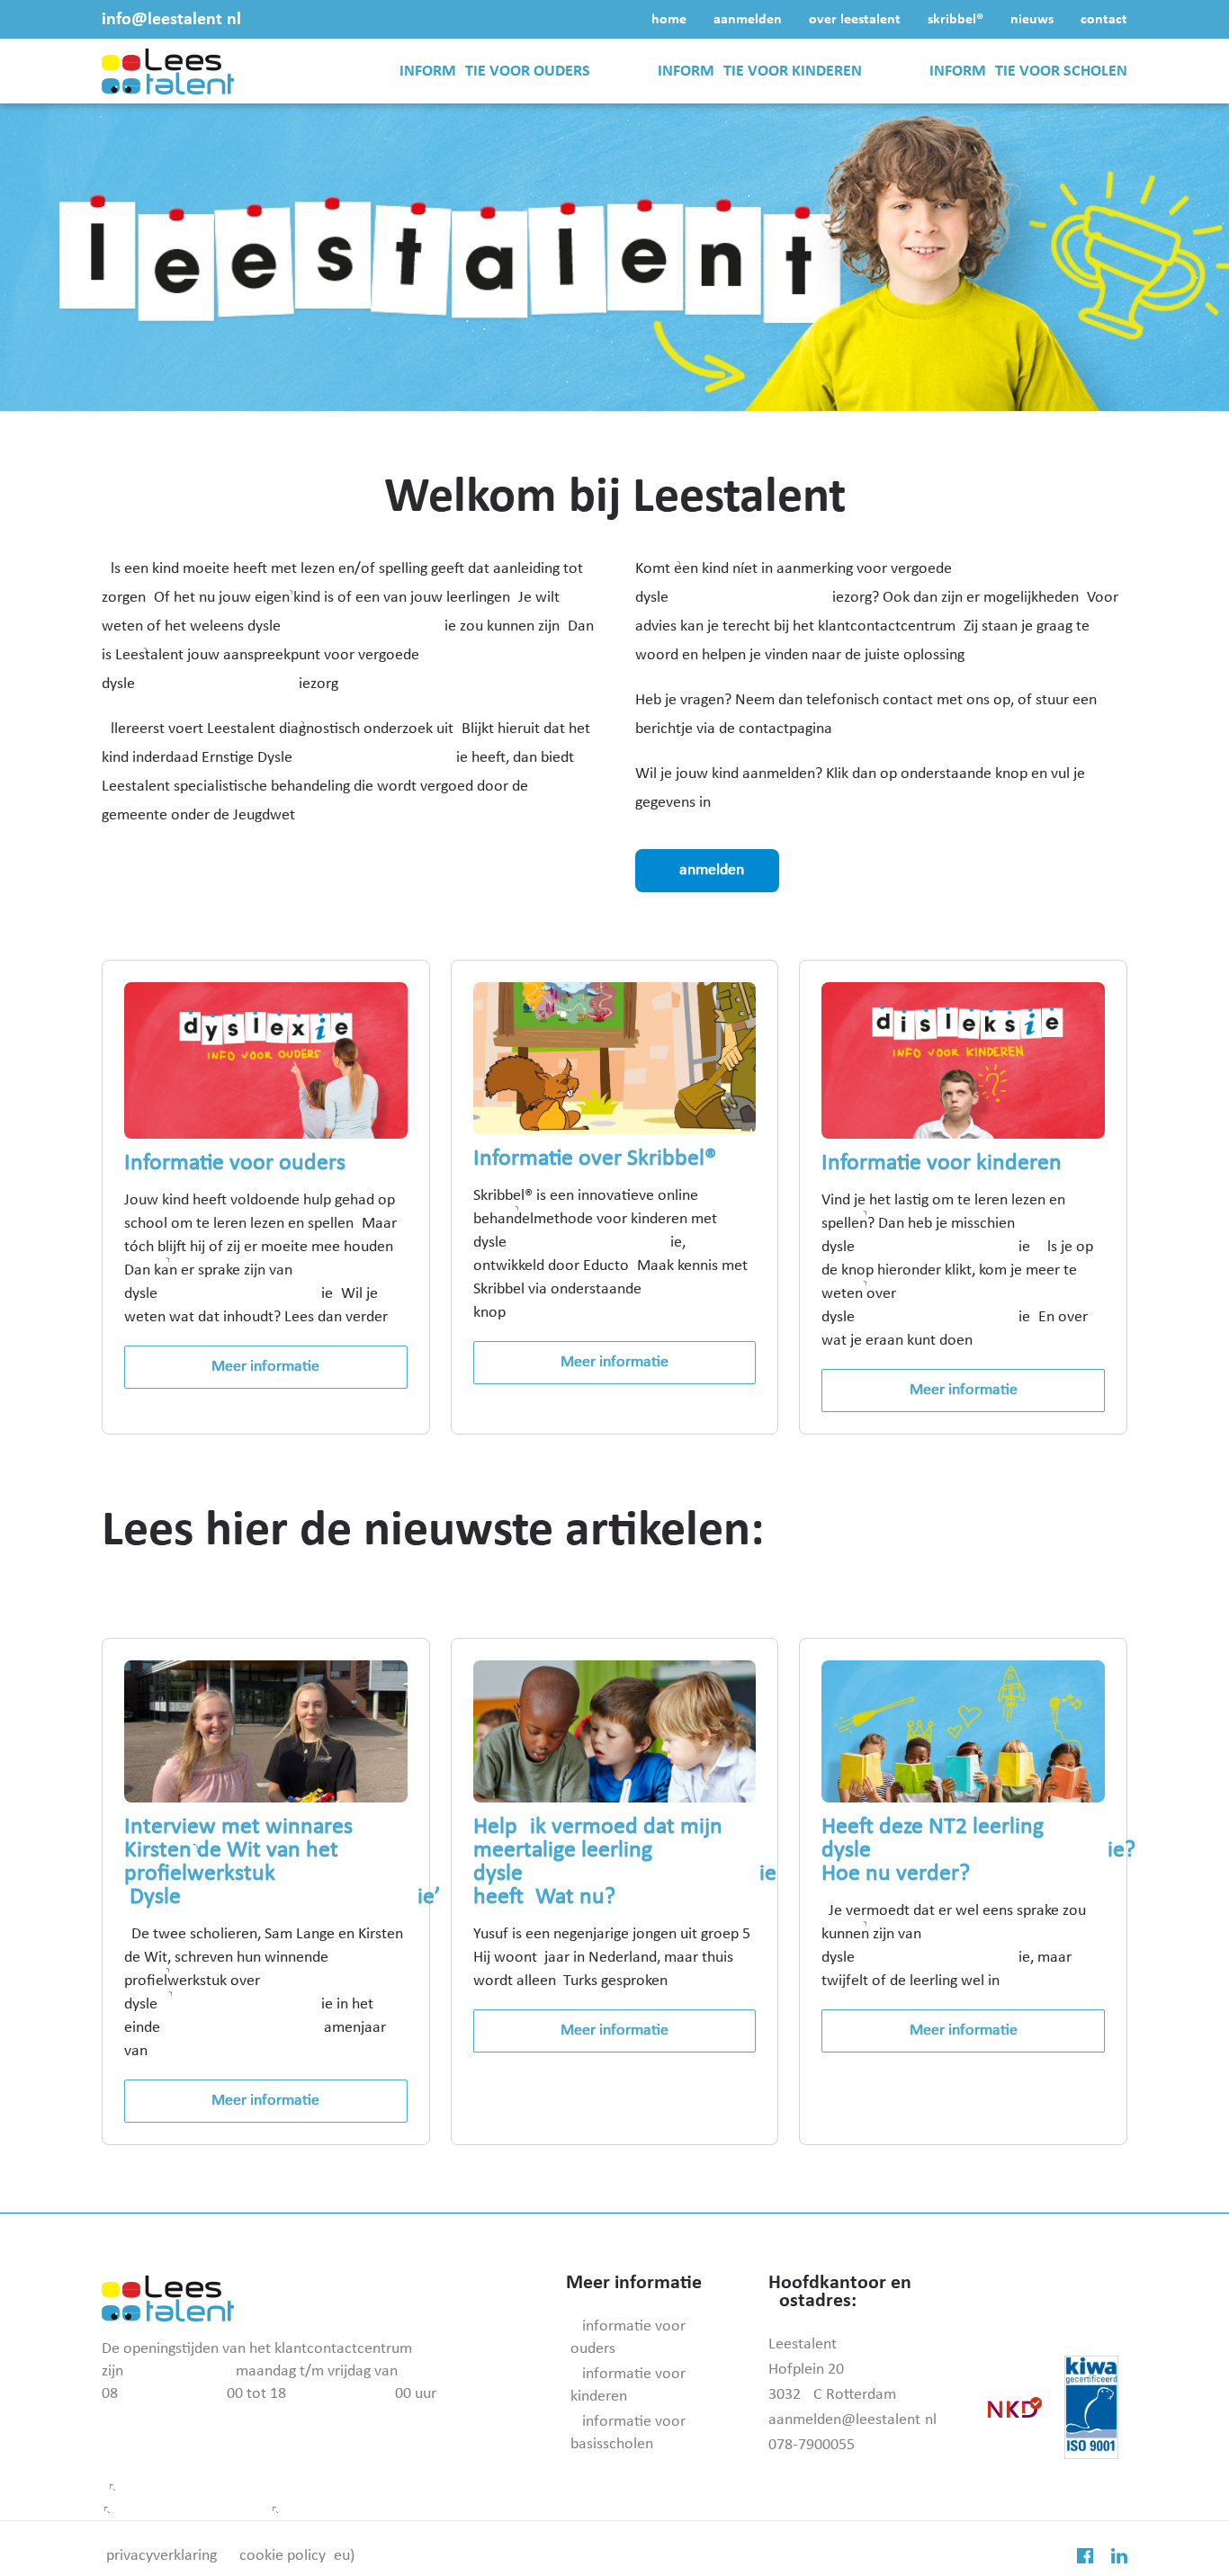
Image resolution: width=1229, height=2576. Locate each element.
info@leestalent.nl (171, 20)
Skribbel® (955, 20)
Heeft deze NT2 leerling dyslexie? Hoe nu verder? (978, 1851)
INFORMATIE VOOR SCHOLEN (1028, 72)
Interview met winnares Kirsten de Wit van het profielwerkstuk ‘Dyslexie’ (282, 1862)
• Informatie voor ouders (628, 2338)
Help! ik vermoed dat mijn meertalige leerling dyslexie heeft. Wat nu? (625, 1862)
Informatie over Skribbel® (595, 1159)
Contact (1104, 20)
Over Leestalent (855, 20)
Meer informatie (265, 1367)
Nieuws (1032, 20)
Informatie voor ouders (235, 1163)
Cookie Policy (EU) (297, 2556)
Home (669, 20)
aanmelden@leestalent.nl (852, 2420)
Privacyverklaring (161, 2556)
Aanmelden (748, 20)
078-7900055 (812, 2445)
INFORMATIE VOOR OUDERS (495, 72)
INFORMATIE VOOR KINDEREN (760, 72)
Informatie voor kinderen (942, 1163)
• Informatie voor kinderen (628, 2385)
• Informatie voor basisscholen (628, 2433)
